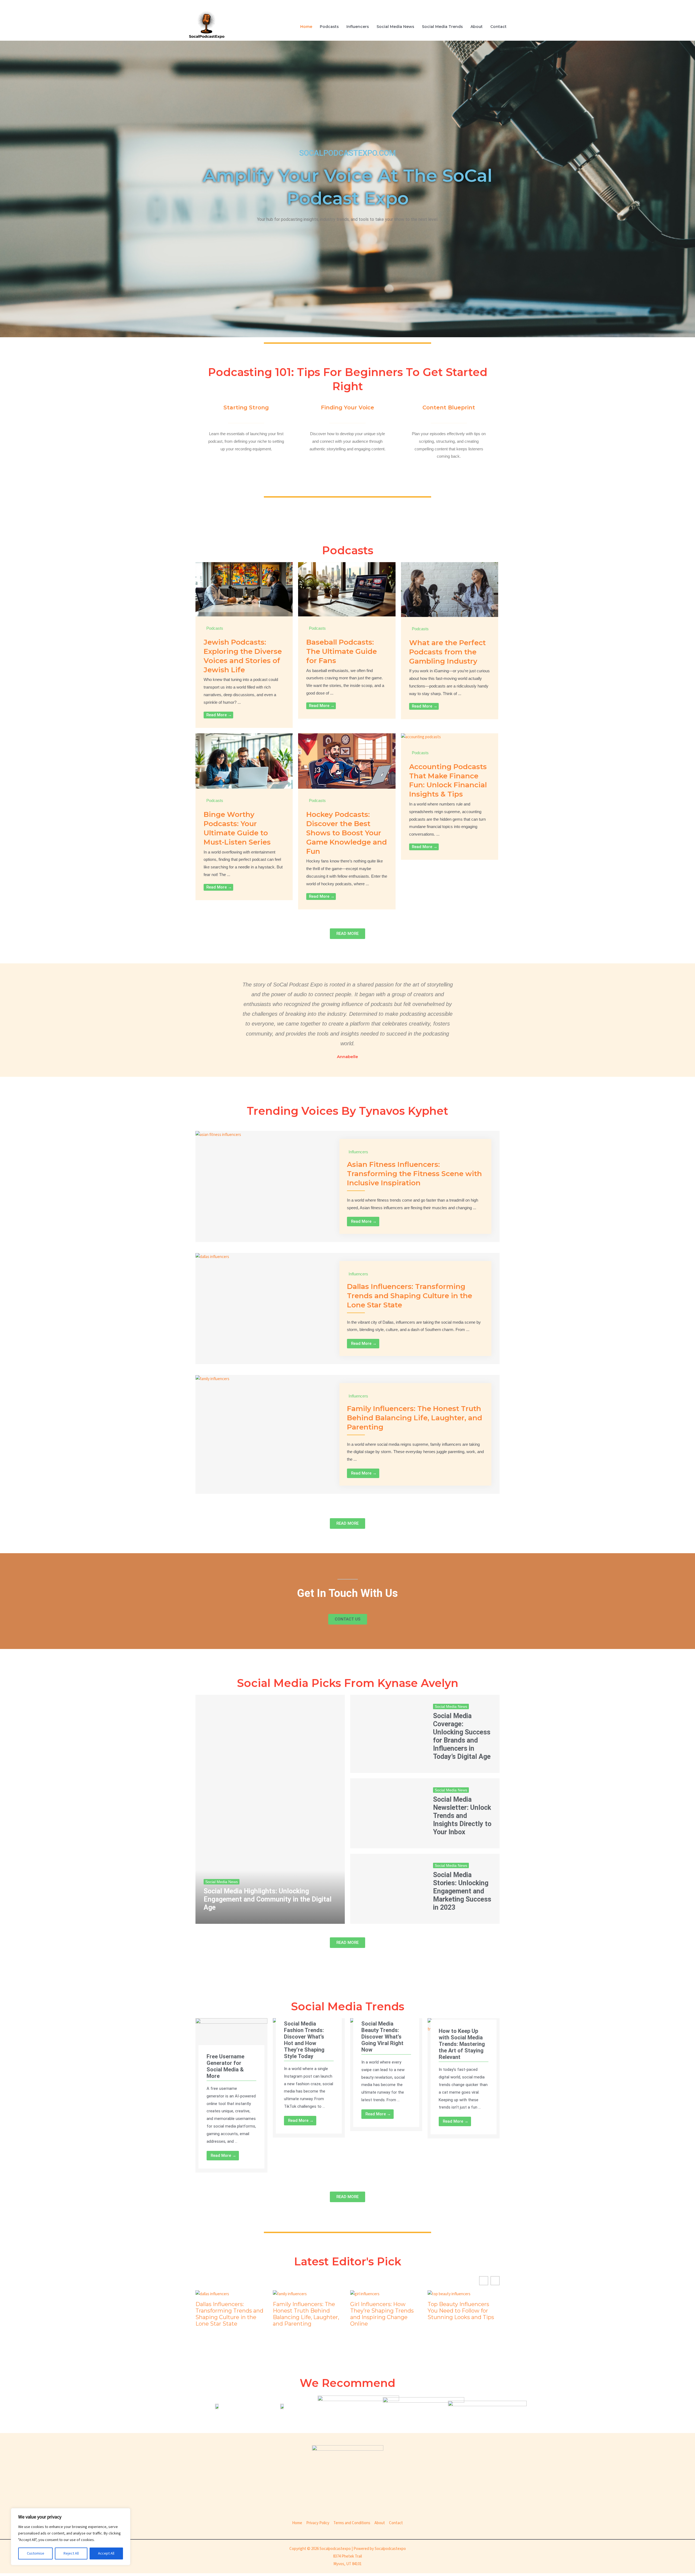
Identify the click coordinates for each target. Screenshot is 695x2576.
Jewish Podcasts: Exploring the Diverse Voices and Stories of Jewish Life (243, 656)
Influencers (358, 27)
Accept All (106, 2553)
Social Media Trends (442, 27)
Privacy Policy (318, 2523)
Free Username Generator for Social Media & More (225, 2066)
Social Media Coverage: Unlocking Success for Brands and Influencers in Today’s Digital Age (462, 1736)
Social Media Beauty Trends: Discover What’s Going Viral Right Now (382, 2037)
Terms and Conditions (352, 2523)
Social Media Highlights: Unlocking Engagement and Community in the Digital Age (268, 1899)
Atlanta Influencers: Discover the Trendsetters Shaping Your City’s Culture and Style (386, 2314)
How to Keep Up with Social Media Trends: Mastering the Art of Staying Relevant (462, 2044)
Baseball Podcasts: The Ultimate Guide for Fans (342, 651)
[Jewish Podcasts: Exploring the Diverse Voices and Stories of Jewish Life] (244, 589)
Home (306, 27)
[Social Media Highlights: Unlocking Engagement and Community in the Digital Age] (270, 1809)
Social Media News (395, 27)
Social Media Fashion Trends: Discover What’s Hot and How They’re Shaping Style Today (304, 2040)
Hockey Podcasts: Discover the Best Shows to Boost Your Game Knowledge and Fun (347, 833)
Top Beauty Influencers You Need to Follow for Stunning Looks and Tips (306, 2311)
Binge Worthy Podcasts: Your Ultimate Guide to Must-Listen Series (237, 828)
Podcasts (329, 27)
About (477, 27)
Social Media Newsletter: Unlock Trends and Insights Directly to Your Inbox (462, 1816)
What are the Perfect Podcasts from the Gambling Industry (447, 652)
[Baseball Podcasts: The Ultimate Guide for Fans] (347, 589)
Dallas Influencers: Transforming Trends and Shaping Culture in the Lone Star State (410, 1296)
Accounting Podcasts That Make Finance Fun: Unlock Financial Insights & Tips (448, 780)
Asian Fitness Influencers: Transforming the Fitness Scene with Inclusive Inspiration (414, 1174)
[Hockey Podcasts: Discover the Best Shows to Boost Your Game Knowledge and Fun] (347, 761)
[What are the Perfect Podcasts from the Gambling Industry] (450, 589)
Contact (498, 27)
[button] (495, 2281)
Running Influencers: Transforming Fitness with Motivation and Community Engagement (463, 2314)
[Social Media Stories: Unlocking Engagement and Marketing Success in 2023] (388, 1889)
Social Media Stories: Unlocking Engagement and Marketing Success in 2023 (462, 1891)
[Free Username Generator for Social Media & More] (231, 2038)
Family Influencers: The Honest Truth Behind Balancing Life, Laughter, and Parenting (415, 1418)
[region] (71, 2537)
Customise (36, 2553)
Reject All (71, 2553)
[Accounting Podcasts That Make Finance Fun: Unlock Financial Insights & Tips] (421, 737)
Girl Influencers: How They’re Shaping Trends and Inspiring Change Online (227, 2314)
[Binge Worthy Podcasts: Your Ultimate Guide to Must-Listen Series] (244, 761)
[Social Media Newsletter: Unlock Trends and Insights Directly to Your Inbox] (388, 1813)
